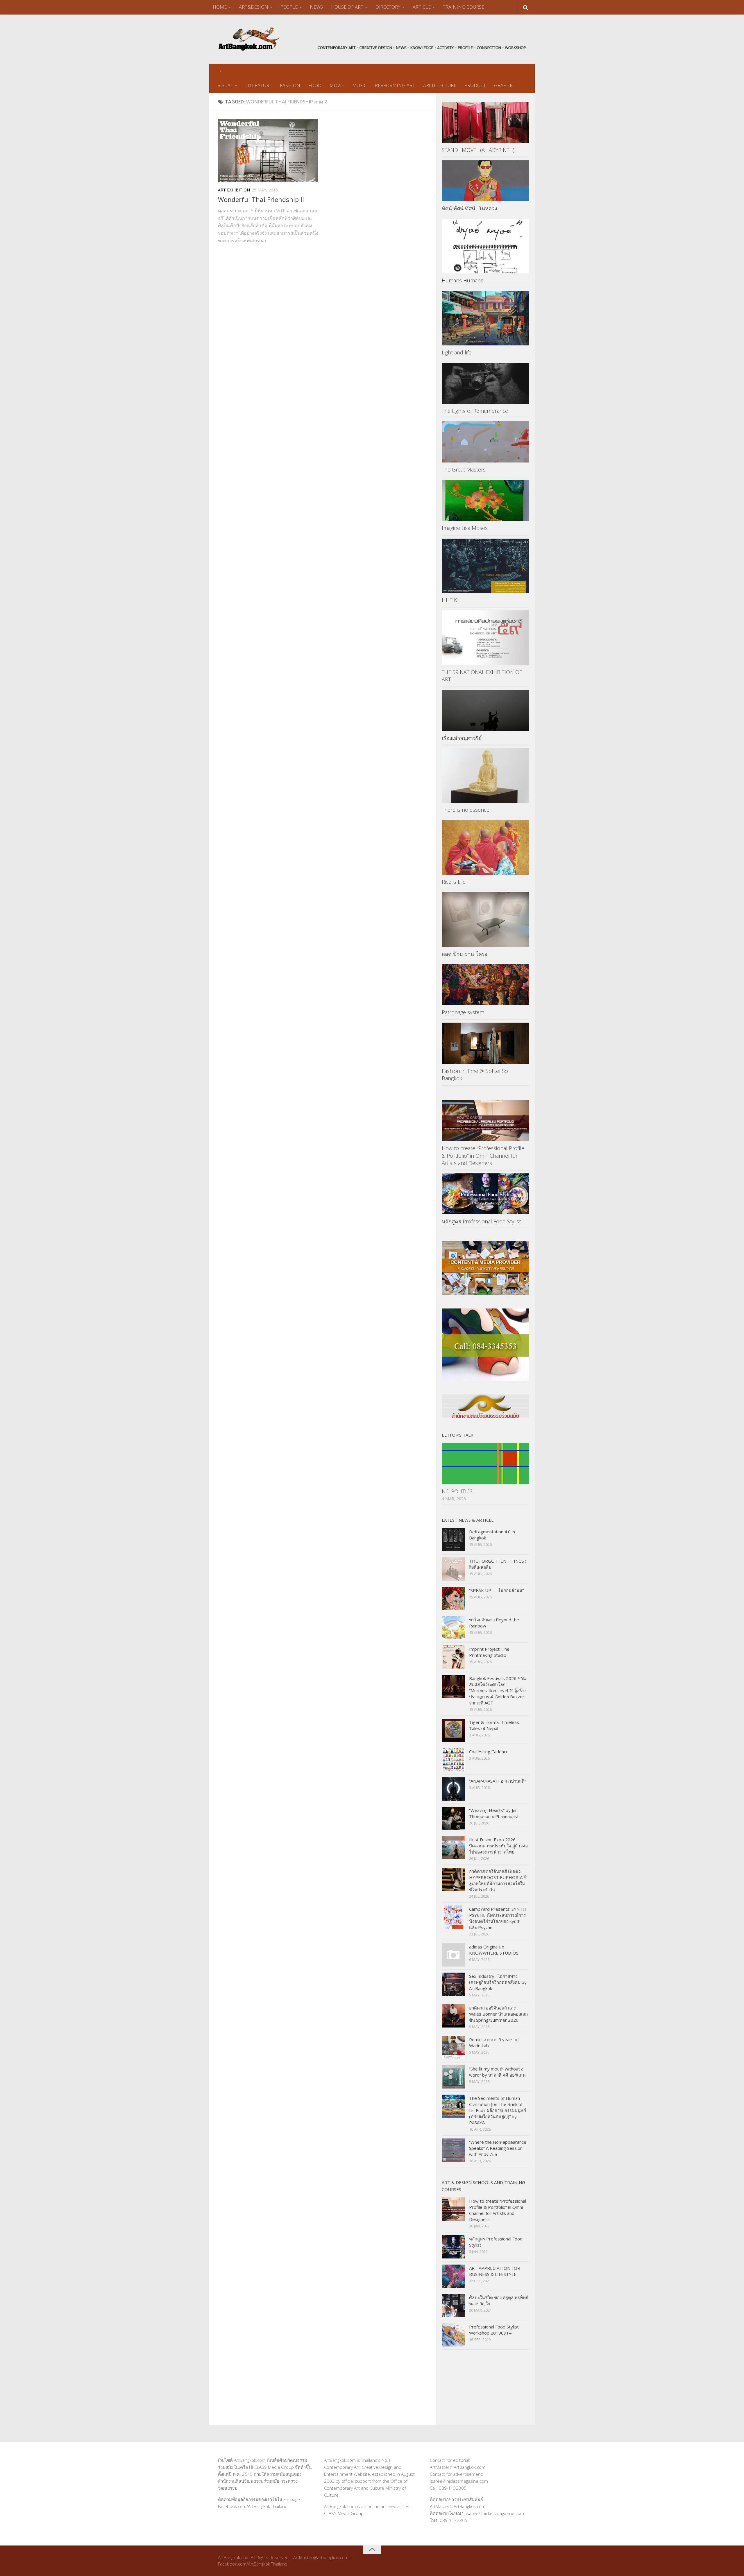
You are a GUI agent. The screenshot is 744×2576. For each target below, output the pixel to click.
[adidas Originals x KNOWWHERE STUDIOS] (453, 1955)
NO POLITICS (457, 1491)
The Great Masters (464, 469)
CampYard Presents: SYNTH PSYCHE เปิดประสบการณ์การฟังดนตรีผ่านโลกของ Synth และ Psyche (498, 1918)
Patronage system (463, 1012)
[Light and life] (485, 318)
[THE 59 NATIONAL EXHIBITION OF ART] (485, 638)
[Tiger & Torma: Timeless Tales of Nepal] (453, 1730)
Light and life (457, 352)
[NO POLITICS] (485, 1463)
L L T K (449, 600)
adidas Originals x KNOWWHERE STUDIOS (494, 1950)
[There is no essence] (485, 776)
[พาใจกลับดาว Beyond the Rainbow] (453, 1628)
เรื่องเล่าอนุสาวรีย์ (462, 738)
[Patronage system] (485, 985)
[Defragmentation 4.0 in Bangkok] (453, 1540)
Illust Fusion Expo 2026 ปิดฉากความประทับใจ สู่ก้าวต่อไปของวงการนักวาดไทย (498, 1846)
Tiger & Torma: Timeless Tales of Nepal (494, 1725)
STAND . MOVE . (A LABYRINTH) (478, 150)
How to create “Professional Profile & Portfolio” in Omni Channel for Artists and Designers (483, 1155)
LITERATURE (259, 85)
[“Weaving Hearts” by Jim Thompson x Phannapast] (453, 1818)
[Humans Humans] (485, 246)
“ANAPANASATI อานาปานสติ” (498, 1781)
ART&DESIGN (254, 7)
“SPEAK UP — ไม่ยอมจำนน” (496, 1590)
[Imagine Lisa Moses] (485, 500)
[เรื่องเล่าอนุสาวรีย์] (485, 710)
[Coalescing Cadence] (453, 1760)
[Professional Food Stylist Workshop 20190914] (453, 2335)
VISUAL (225, 85)
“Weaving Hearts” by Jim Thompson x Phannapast (494, 1813)
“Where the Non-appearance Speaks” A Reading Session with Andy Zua (498, 2148)
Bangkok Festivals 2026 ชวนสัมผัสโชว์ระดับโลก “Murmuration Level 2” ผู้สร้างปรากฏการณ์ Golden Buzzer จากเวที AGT (498, 1691)
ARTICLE (422, 7)
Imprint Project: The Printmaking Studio (489, 1652)
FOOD (315, 85)
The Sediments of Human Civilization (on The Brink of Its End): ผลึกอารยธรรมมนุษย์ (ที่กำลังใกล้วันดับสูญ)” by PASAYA (498, 2110)
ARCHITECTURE (440, 85)
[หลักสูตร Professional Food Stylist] (485, 1194)
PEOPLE (289, 7)
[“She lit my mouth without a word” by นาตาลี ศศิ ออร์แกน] (453, 2077)
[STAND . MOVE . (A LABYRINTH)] (485, 122)
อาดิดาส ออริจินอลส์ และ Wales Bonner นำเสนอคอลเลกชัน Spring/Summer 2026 (498, 2014)
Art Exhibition (234, 190)
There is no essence (466, 810)
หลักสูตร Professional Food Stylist (481, 1221)
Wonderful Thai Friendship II (261, 199)
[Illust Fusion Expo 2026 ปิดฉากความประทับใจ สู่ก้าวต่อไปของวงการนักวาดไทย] (453, 1848)
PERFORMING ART (395, 85)
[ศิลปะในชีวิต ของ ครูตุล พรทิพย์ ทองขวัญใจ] (453, 2306)
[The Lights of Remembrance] (485, 383)
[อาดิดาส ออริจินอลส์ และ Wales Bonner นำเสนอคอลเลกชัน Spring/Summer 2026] (453, 2016)
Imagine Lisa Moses (465, 528)
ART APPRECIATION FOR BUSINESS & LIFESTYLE (495, 2271)
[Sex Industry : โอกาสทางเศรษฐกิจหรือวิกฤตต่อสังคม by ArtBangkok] (453, 1984)
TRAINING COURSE (464, 7)
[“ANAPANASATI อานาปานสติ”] (453, 1789)
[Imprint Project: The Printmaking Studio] (453, 1657)
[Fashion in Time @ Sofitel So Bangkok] (485, 1043)
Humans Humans (463, 280)
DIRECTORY (388, 7)
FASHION (290, 85)
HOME (220, 7)
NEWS (316, 7)
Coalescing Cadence (489, 1752)
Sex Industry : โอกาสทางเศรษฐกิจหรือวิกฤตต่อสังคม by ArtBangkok (498, 1982)
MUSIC (360, 85)
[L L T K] (485, 566)
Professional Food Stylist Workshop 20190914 (494, 2330)
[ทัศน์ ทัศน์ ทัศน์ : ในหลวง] (485, 181)
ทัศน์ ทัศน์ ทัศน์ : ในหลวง (470, 208)
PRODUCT (475, 85)
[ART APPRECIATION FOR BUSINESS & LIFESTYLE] (453, 2276)
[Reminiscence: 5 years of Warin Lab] (453, 2048)
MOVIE (337, 85)
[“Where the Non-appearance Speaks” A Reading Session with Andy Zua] (453, 2150)
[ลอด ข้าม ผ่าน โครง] (485, 919)
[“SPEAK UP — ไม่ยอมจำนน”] (453, 1598)
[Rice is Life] (485, 847)
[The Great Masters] (485, 442)
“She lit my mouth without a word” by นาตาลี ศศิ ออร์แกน (497, 2072)
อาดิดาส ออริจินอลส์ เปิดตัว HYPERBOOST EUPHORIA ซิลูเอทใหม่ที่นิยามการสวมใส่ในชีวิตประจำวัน (498, 1880)
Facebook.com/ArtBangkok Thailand (253, 2506)
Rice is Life (454, 882)
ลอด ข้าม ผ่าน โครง (465, 954)
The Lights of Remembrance (475, 411)
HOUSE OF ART (347, 7)
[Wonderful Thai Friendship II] (268, 150)
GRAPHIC (504, 85)
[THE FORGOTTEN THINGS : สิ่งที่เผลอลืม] (453, 1569)
